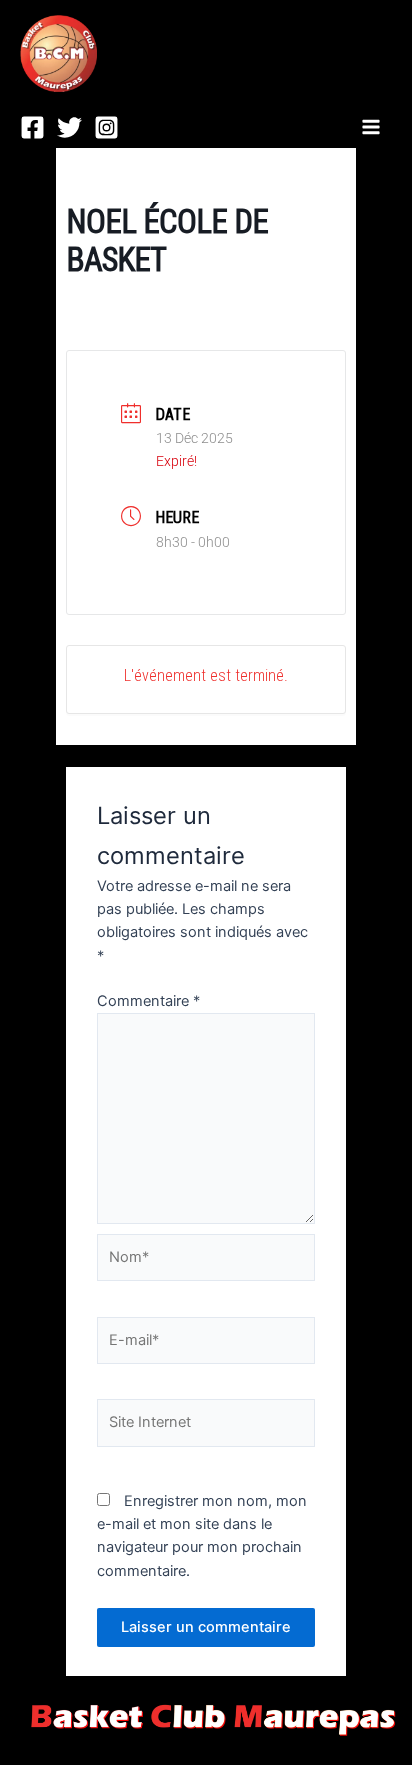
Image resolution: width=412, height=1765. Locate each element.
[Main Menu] (371, 127)
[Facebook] (32, 127)
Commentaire (148, 1001)
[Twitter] (69, 127)
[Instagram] (106, 127)
